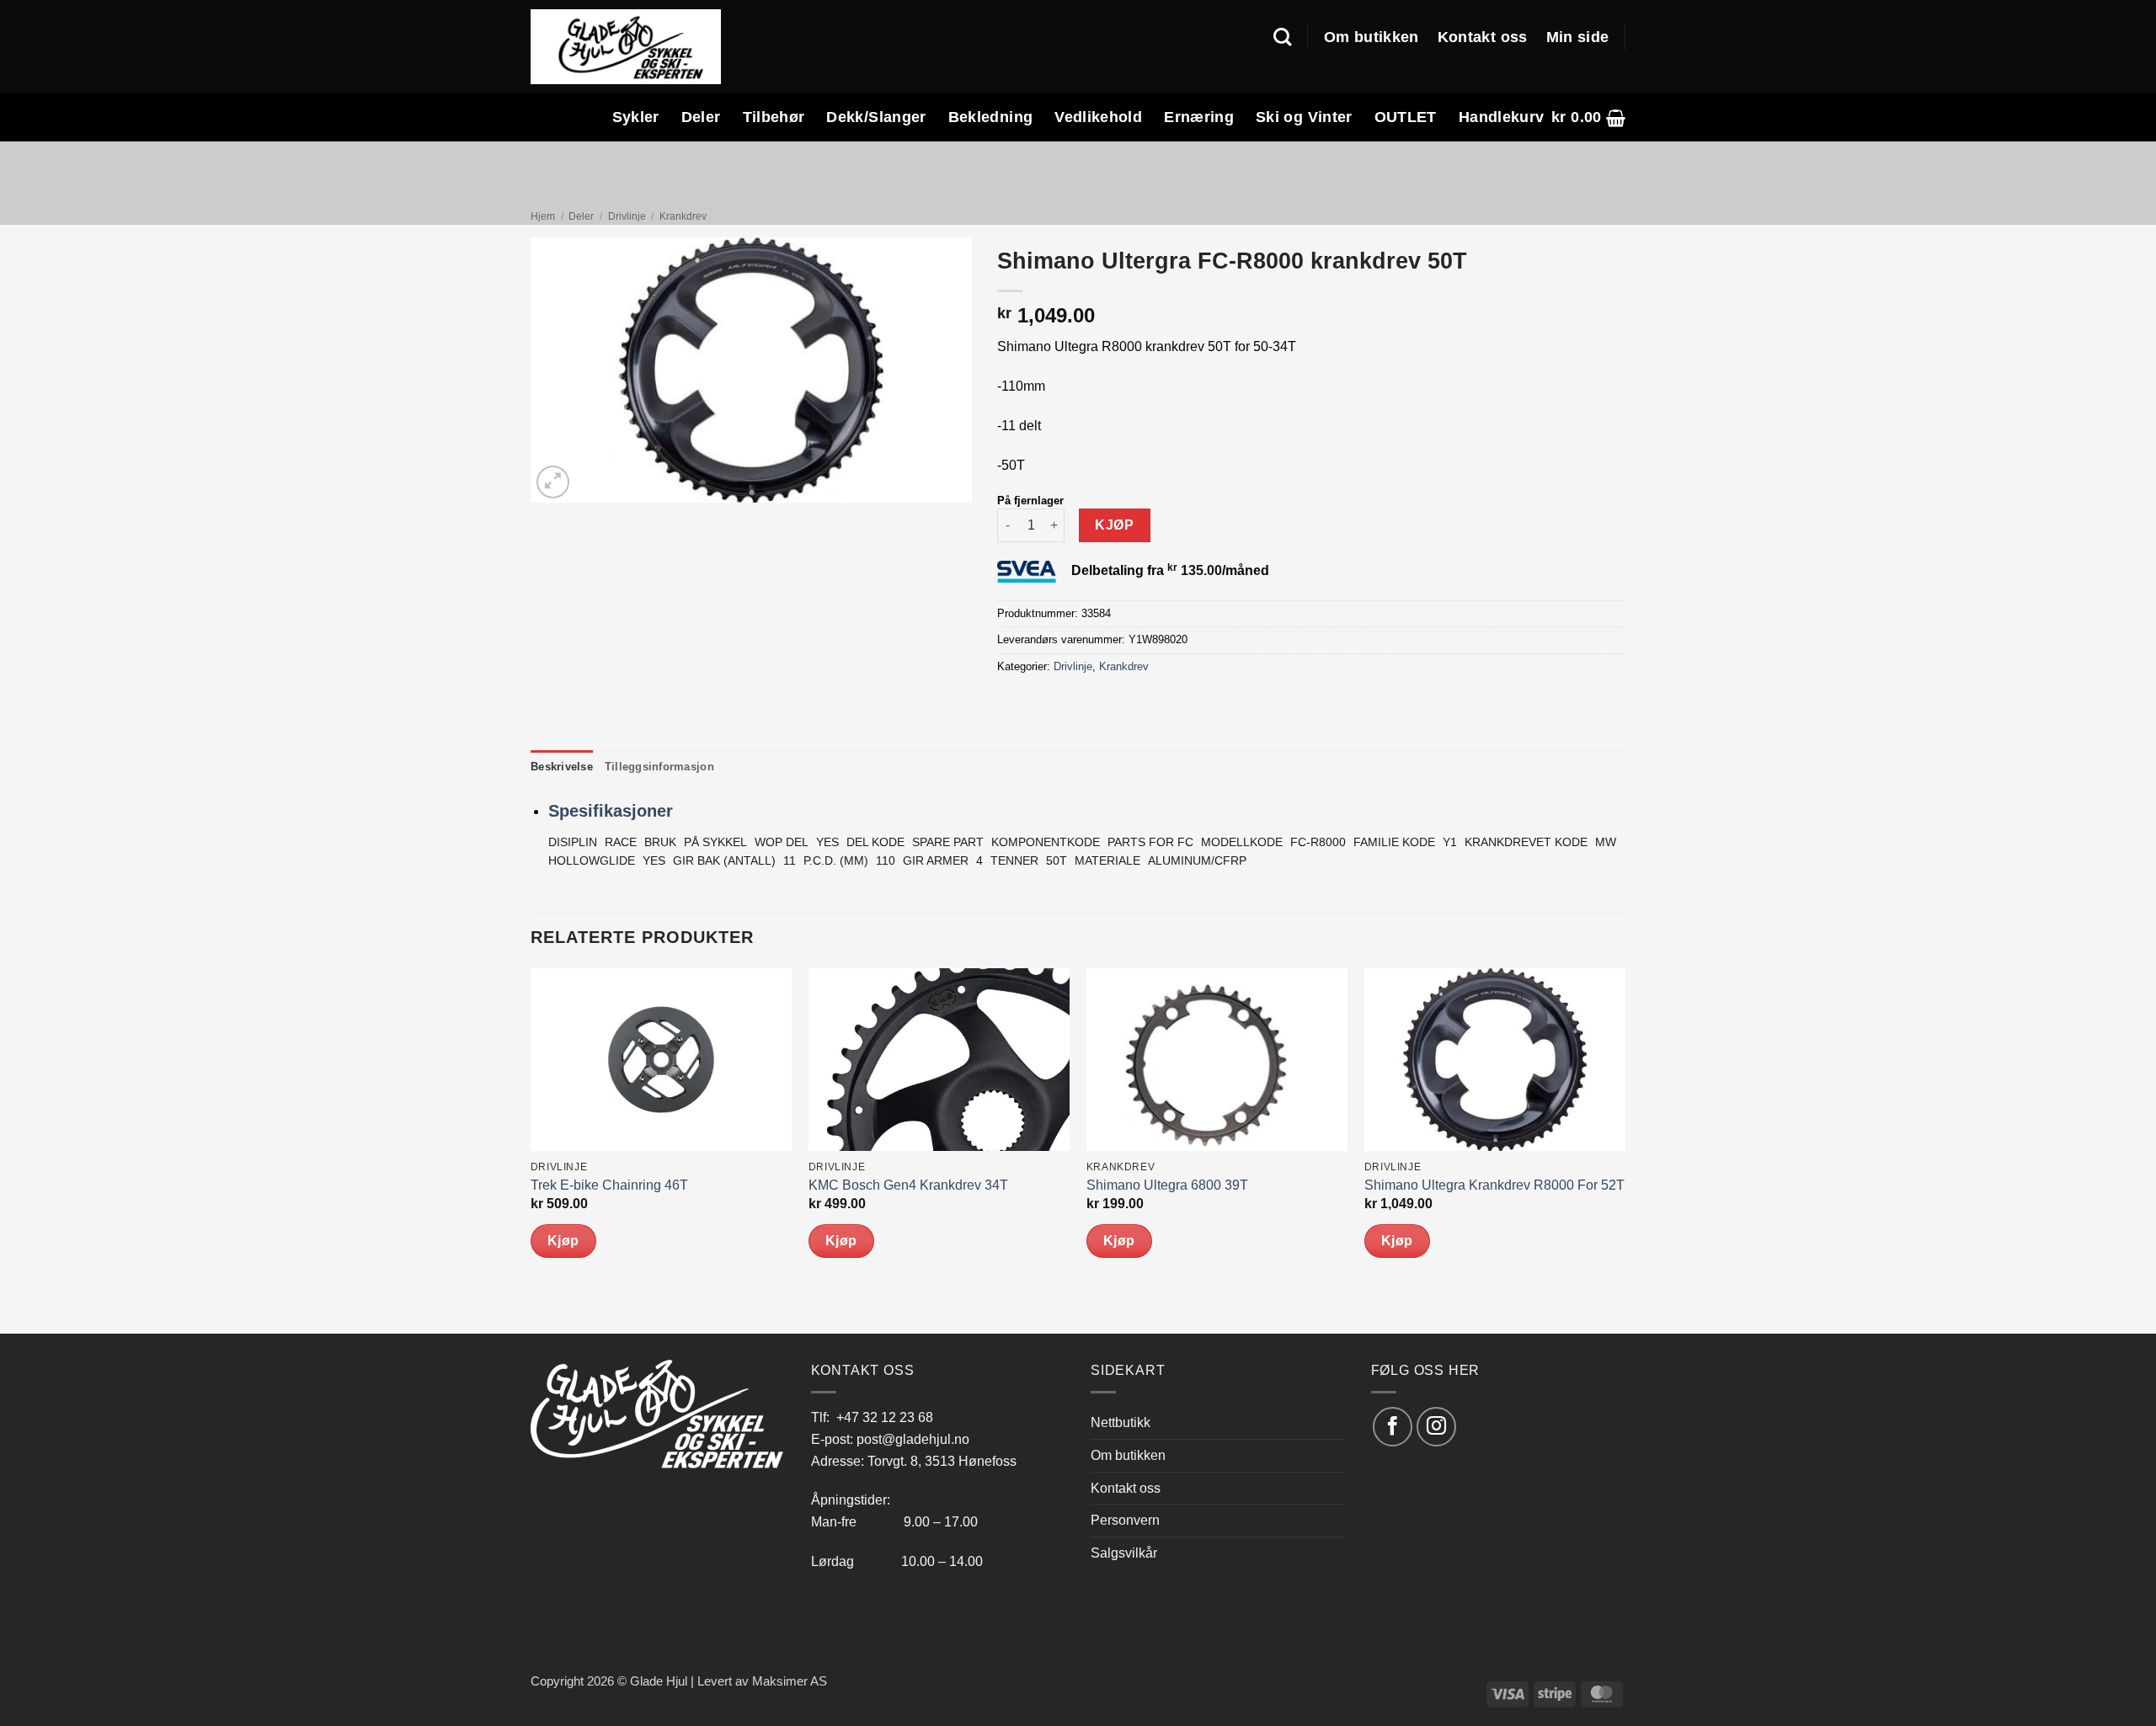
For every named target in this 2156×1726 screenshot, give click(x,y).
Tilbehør (774, 117)
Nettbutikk (1121, 1422)
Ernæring (1199, 117)
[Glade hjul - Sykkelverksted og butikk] (626, 46)
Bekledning (991, 117)
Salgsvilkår (1124, 1553)
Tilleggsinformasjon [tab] (659, 767)
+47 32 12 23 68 (885, 1417)
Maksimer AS (790, 1681)
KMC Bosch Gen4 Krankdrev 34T (908, 1185)
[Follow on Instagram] (1436, 1427)
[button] (1588, 117)
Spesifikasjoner (611, 811)
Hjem (543, 216)
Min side (1578, 37)
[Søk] (1282, 37)
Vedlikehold (1098, 117)
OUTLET (1406, 117)
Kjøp (1114, 525)
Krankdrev (683, 216)
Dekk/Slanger (876, 117)
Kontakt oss (1483, 37)
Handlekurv (1502, 117)
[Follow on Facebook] (1393, 1427)
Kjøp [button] (563, 1241)
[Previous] (531, 1149)
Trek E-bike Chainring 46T (609, 1185)
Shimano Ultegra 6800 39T (1167, 1185)
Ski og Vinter (1304, 117)
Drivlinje (627, 216)
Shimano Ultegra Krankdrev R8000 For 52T (1494, 1185)
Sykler (636, 117)
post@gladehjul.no (913, 1439)
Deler (701, 117)
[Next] (1625, 1149)
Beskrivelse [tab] (562, 767)
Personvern (1125, 1520)
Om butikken (1372, 37)
